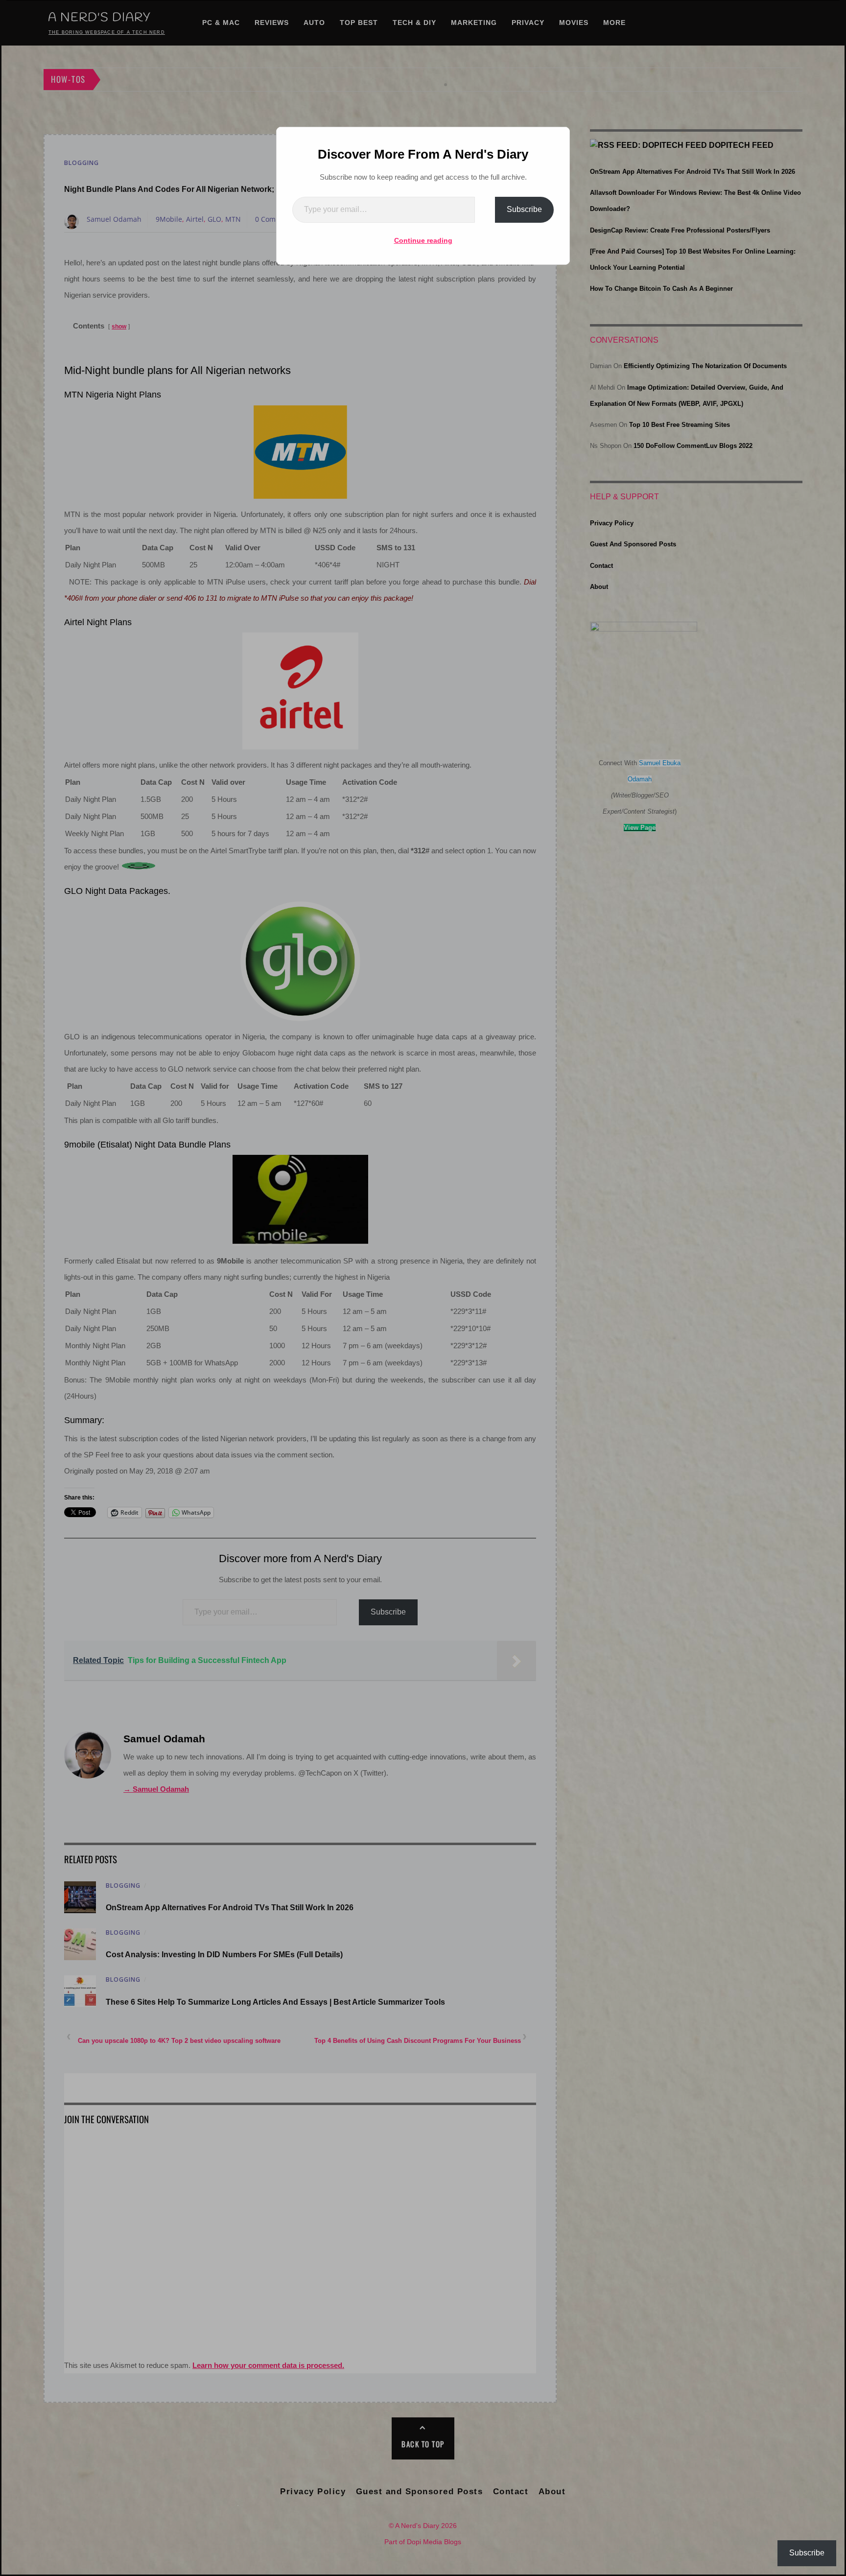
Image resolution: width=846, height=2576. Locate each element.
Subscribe (524, 209)
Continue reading (423, 240)
